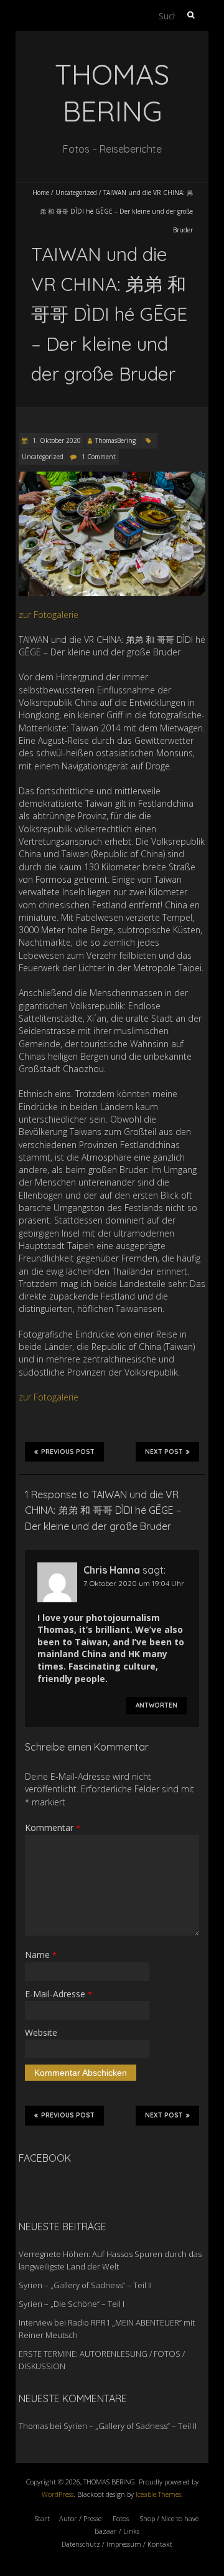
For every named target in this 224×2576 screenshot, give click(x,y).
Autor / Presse (80, 2518)
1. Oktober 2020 (56, 440)
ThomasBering (115, 440)
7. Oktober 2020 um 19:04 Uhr (134, 1583)
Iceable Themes (158, 2494)
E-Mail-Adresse (58, 1994)
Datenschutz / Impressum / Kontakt (117, 2544)
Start (42, 2518)
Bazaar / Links (117, 2531)
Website (41, 2032)
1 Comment (99, 457)
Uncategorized (76, 192)
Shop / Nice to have (169, 2518)
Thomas (33, 2426)
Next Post (164, 1452)
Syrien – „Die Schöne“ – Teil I (72, 2304)
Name (41, 1955)
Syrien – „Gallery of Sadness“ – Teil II (85, 2285)
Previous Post (68, 1452)
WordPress (58, 2494)
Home (41, 192)
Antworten (156, 1705)
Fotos (121, 2518)
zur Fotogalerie (49, 615)
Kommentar (53, 1827)
